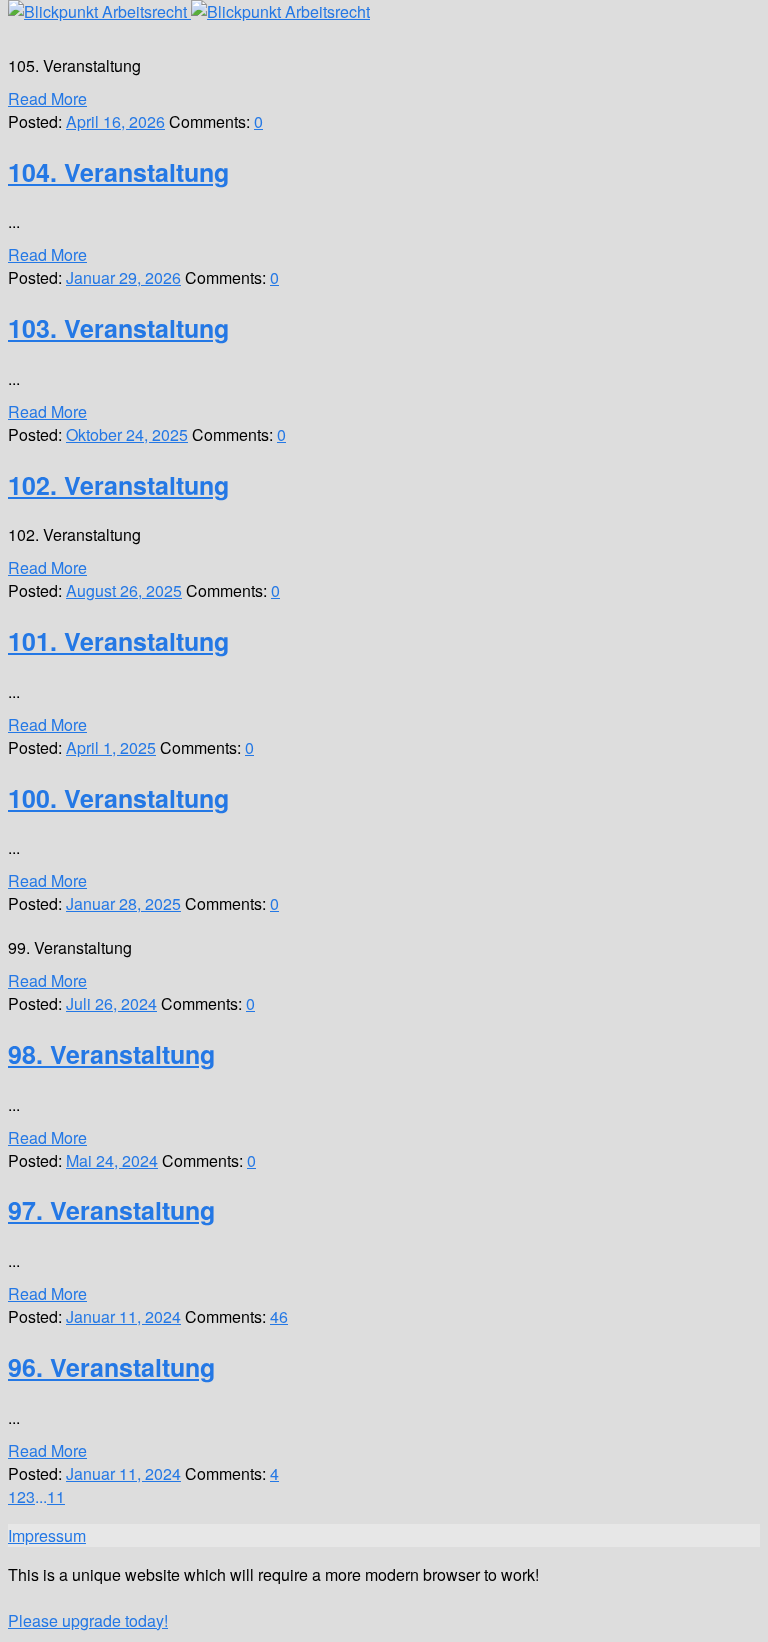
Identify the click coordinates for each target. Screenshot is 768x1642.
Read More (47, 98)
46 (279, 1316)
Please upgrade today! (88, 1620)
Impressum (47, 1535)
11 (56, 1496)
